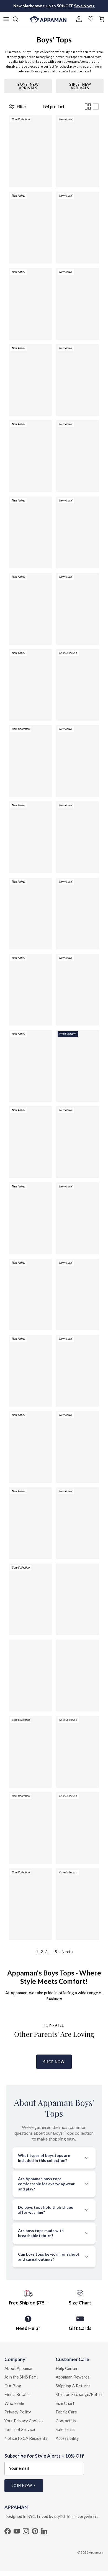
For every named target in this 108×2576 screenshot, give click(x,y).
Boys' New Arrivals (28, 86)
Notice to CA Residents (26, 2438)
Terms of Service (20, 2429)
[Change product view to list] (96, 107)
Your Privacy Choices (24, 2421)
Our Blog (13, 2386)
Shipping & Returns (73, 2386)
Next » (67, 1952)
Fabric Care (66, 2412)
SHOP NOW (54, 2062)
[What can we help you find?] (18, 19)
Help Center (67, 2368)
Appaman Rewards (73, 2377)
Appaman (96, 2552)
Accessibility (67, 2438)
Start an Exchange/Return (80, 2394)
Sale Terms (65, 2429)
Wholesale (14, 2403)
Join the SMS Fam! (21, 2377)
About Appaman (19, 2368)
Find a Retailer (18, 2394)
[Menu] (6, 19)
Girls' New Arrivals (80, 86)
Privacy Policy (18, 2412)
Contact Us (66, 2421)
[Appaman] (48, 19)
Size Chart (65, 2403)
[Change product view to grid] (88, 107)
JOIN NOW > (24, 2486)
